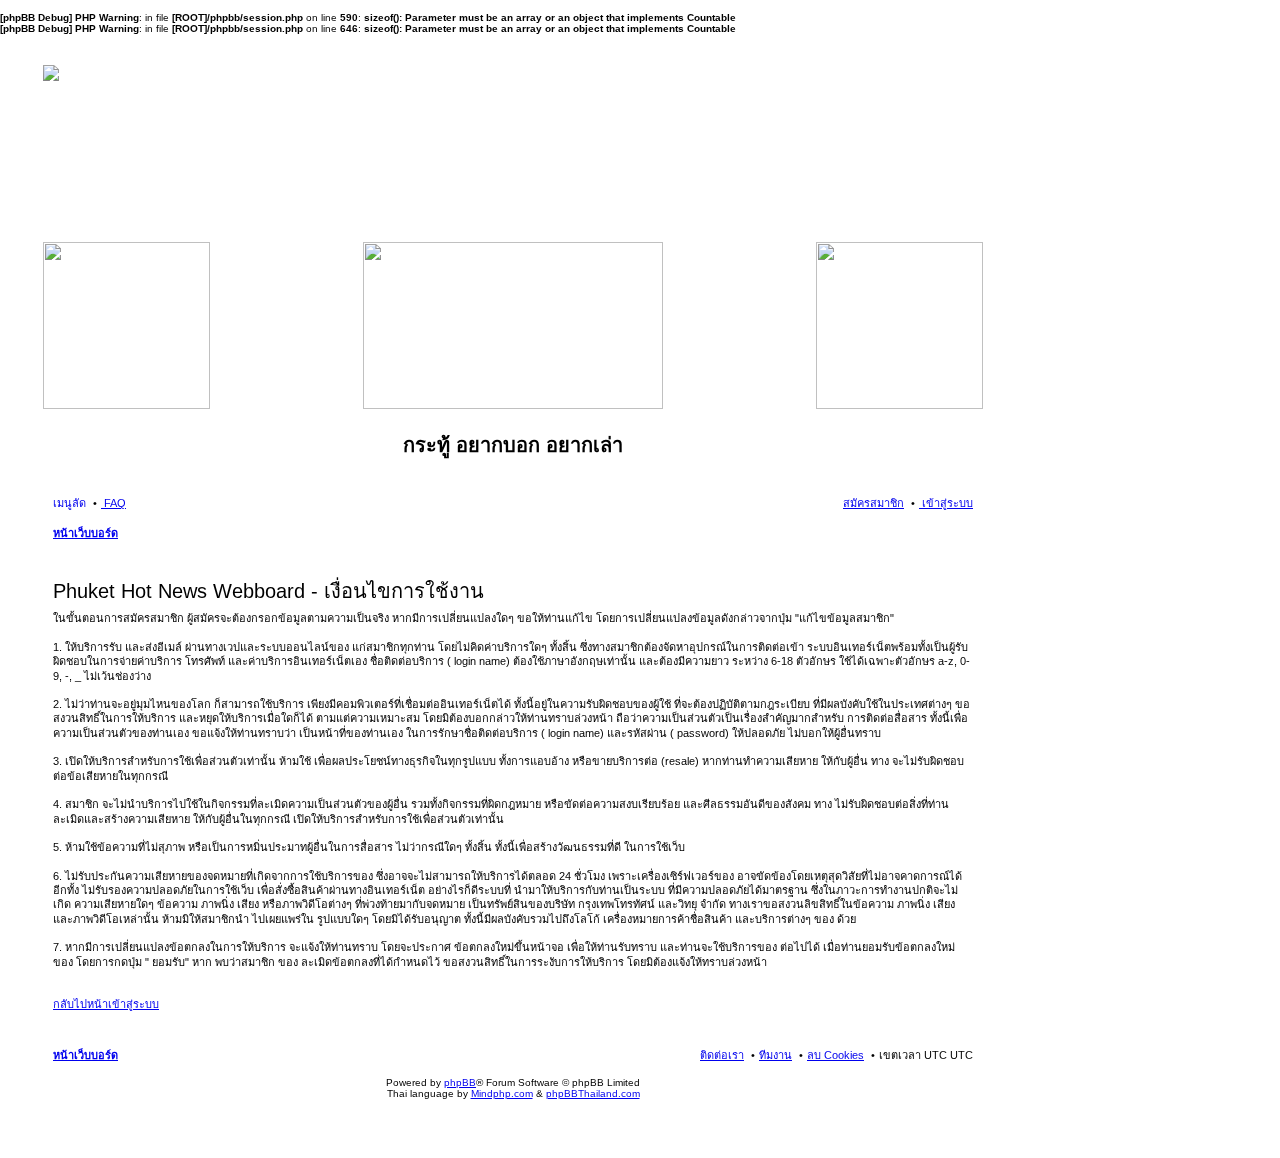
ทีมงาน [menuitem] (775, 1055)
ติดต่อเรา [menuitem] (722, 1055)
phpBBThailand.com (593, 1093)
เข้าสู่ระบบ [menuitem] (946, 503)
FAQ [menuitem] (113, 503)
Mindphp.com (502, 1093)
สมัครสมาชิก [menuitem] (873, 503)
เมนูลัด (69, 503)
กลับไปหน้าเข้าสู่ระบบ (106, 1004)
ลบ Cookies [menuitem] (835, 1055)
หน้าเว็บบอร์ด (85, 533)
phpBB (460, 1082)
